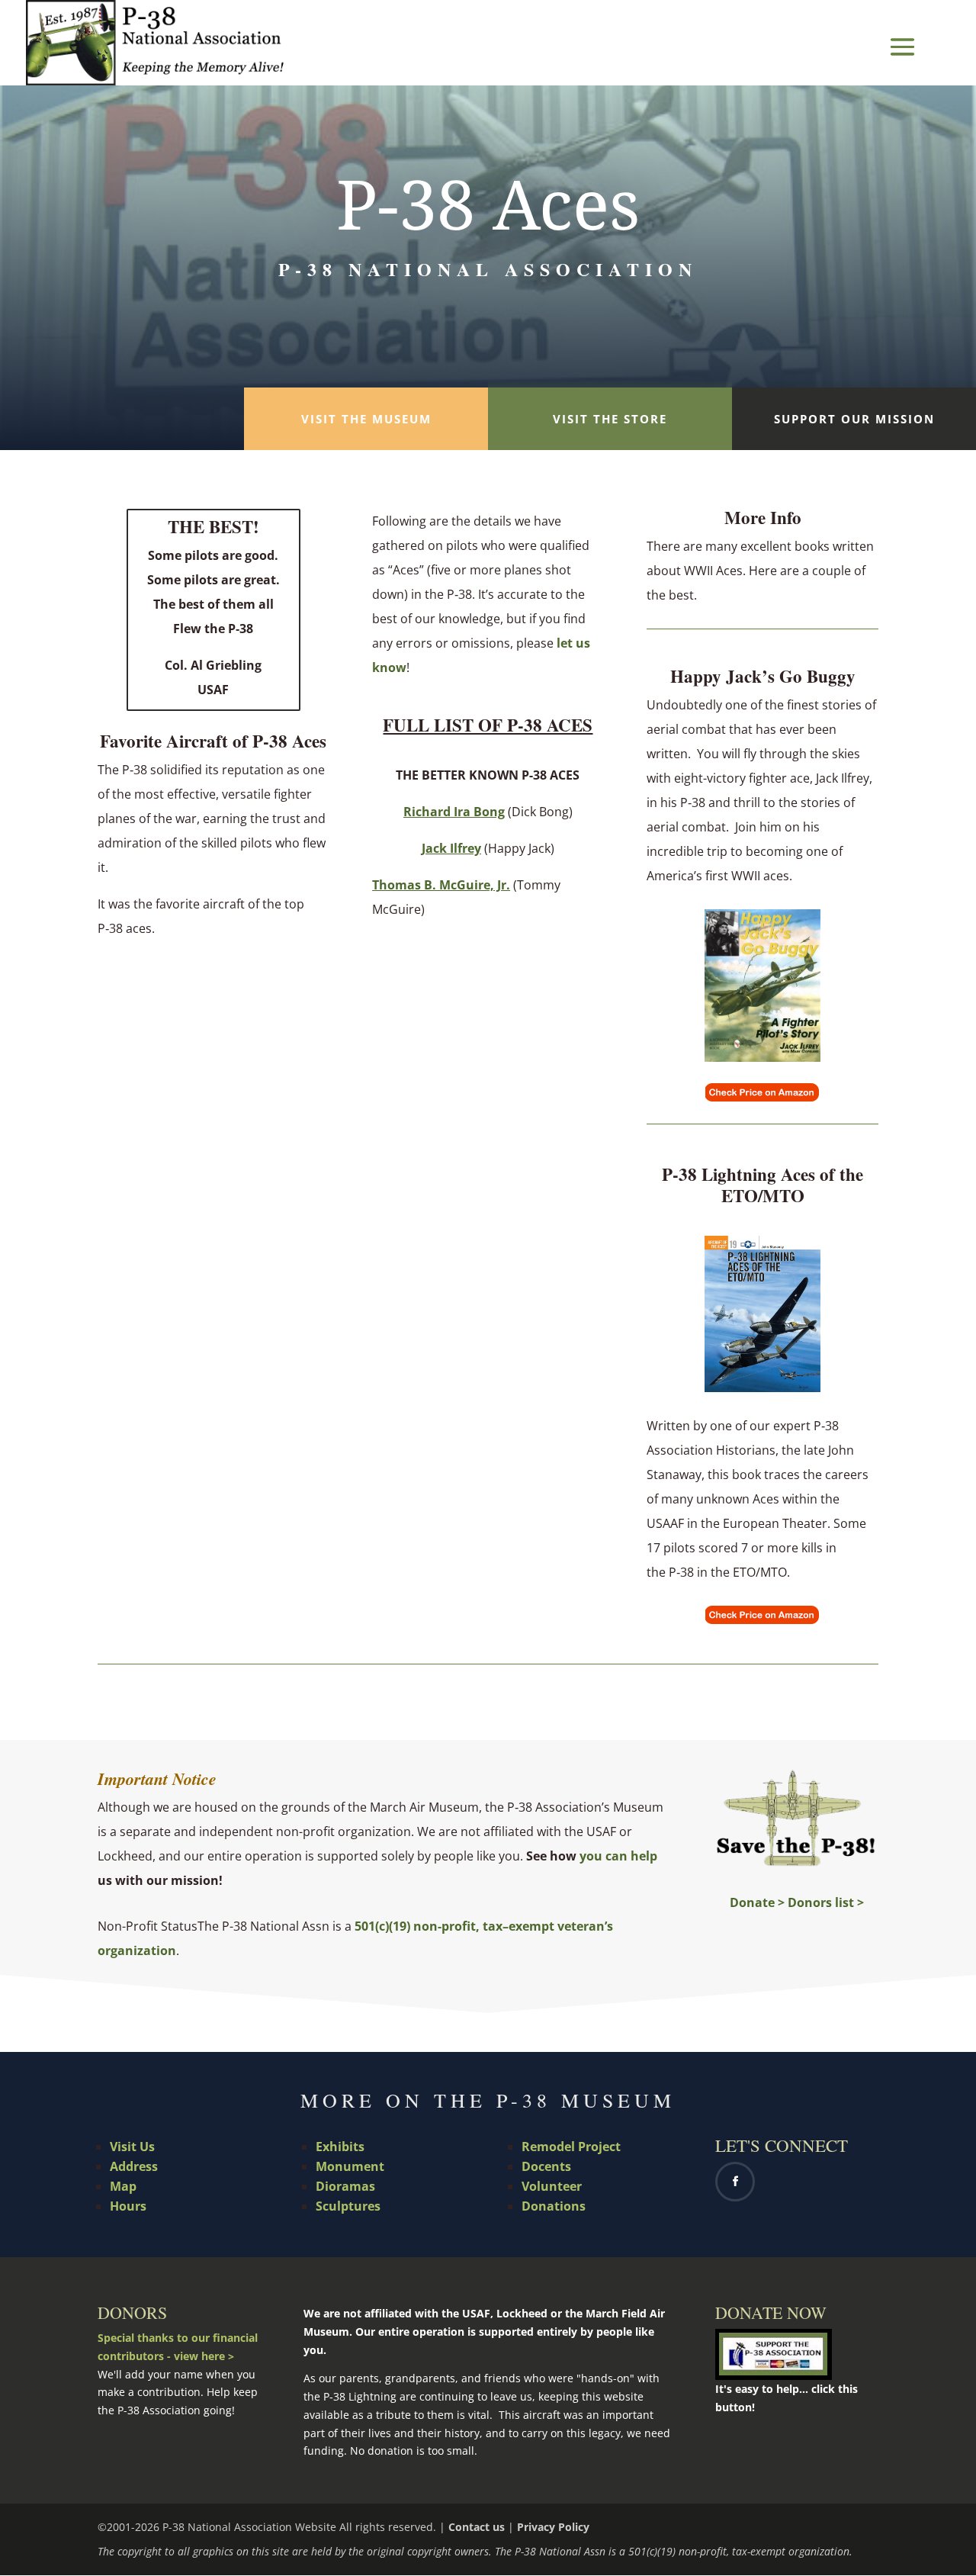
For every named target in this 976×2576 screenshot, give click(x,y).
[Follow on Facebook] (735, 2182)
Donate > (757, 1902)
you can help (618, 1856)
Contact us (477, 2527)
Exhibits (340, 2147)
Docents (546, 2166)
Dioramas (345, 2186)
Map (123, 2186)
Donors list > (826, 1902)
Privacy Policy (553, 2527)
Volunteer (552, 2186)
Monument (350, 2166)
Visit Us (132, 2147)
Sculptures (348, 2206)
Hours (128, 2206)
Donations (554, 2206)
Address (134, 2166)
